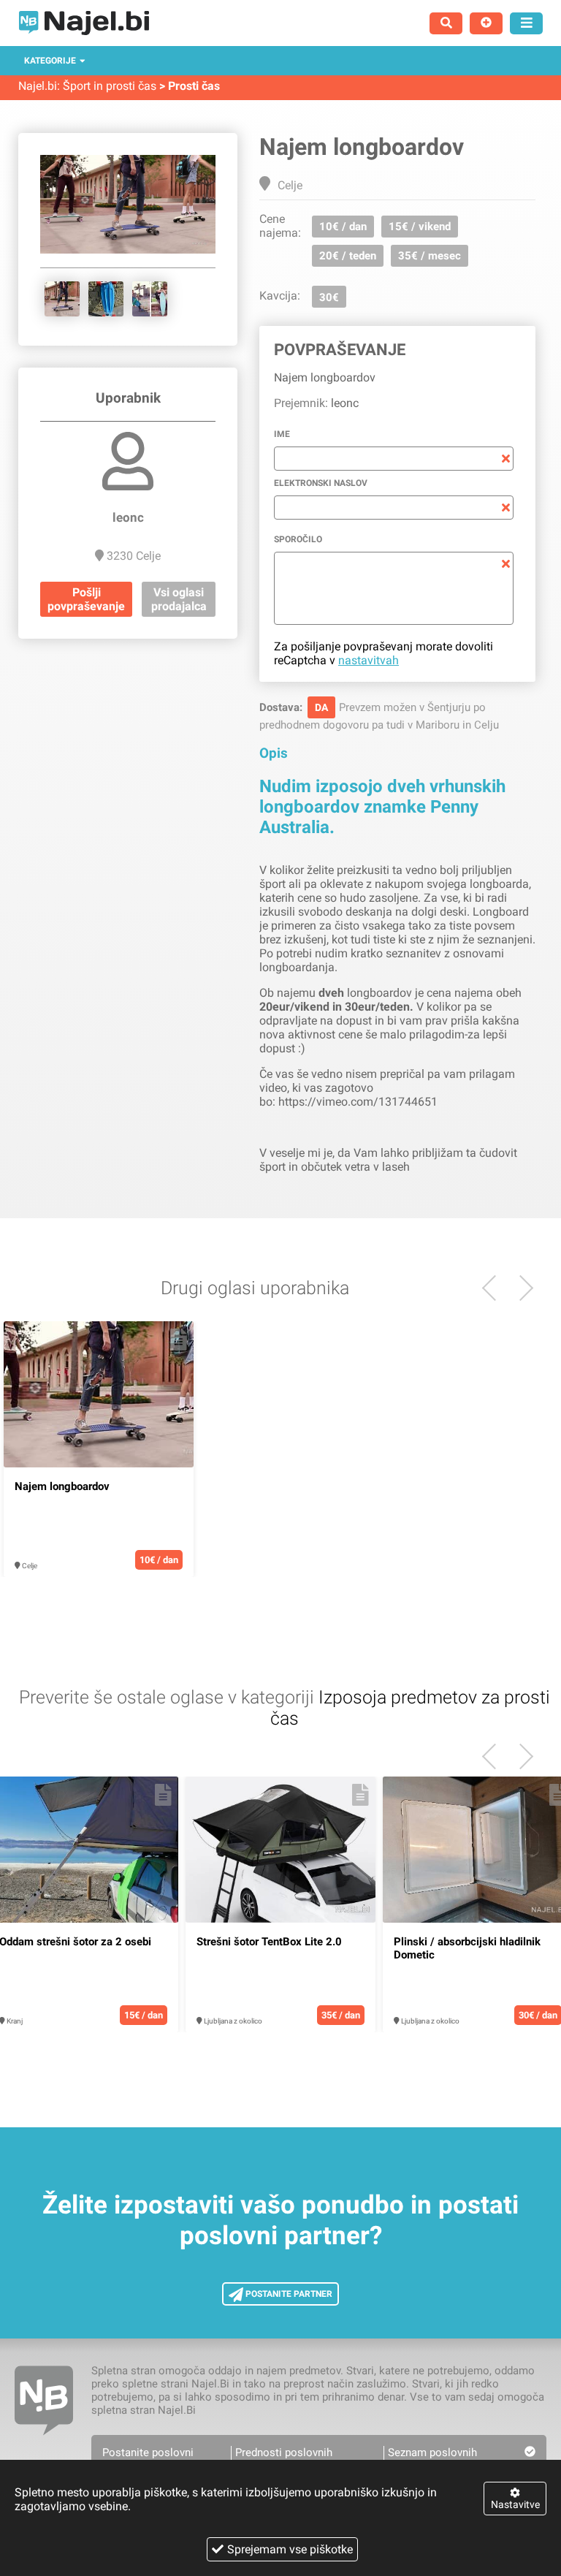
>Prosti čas (190, 86)
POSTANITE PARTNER (288, 2294)
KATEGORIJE (50, 61)
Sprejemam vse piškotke (290, 2549)
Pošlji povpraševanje (86, 599)
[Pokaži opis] (179, 1340)
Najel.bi (38, 86)
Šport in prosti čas (110, 86)
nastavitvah (369, 660)
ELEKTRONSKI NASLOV (321, 483)
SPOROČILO (298, 539)
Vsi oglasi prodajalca (179, 599)
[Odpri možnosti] (526, 23)
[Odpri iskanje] (446, 23)
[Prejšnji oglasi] (520, 1288)
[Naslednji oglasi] (495, 1288)
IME (282, 434)
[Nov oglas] (486, 23)
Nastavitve (515, 2504)
